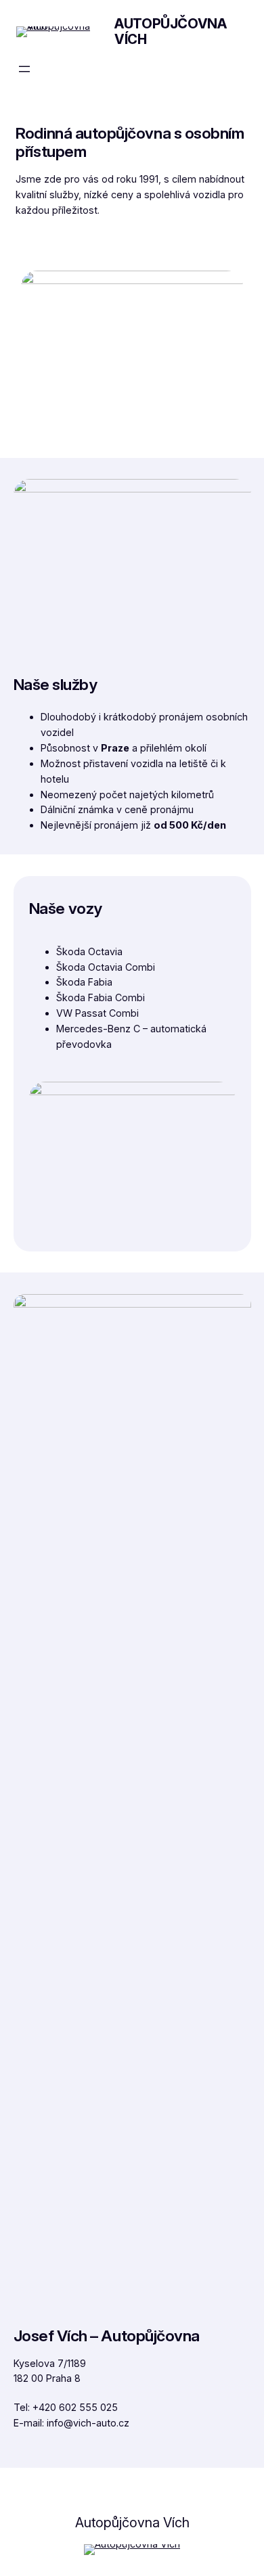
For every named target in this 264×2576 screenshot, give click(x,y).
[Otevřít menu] (24, 69)
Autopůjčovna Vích (170, 31)
